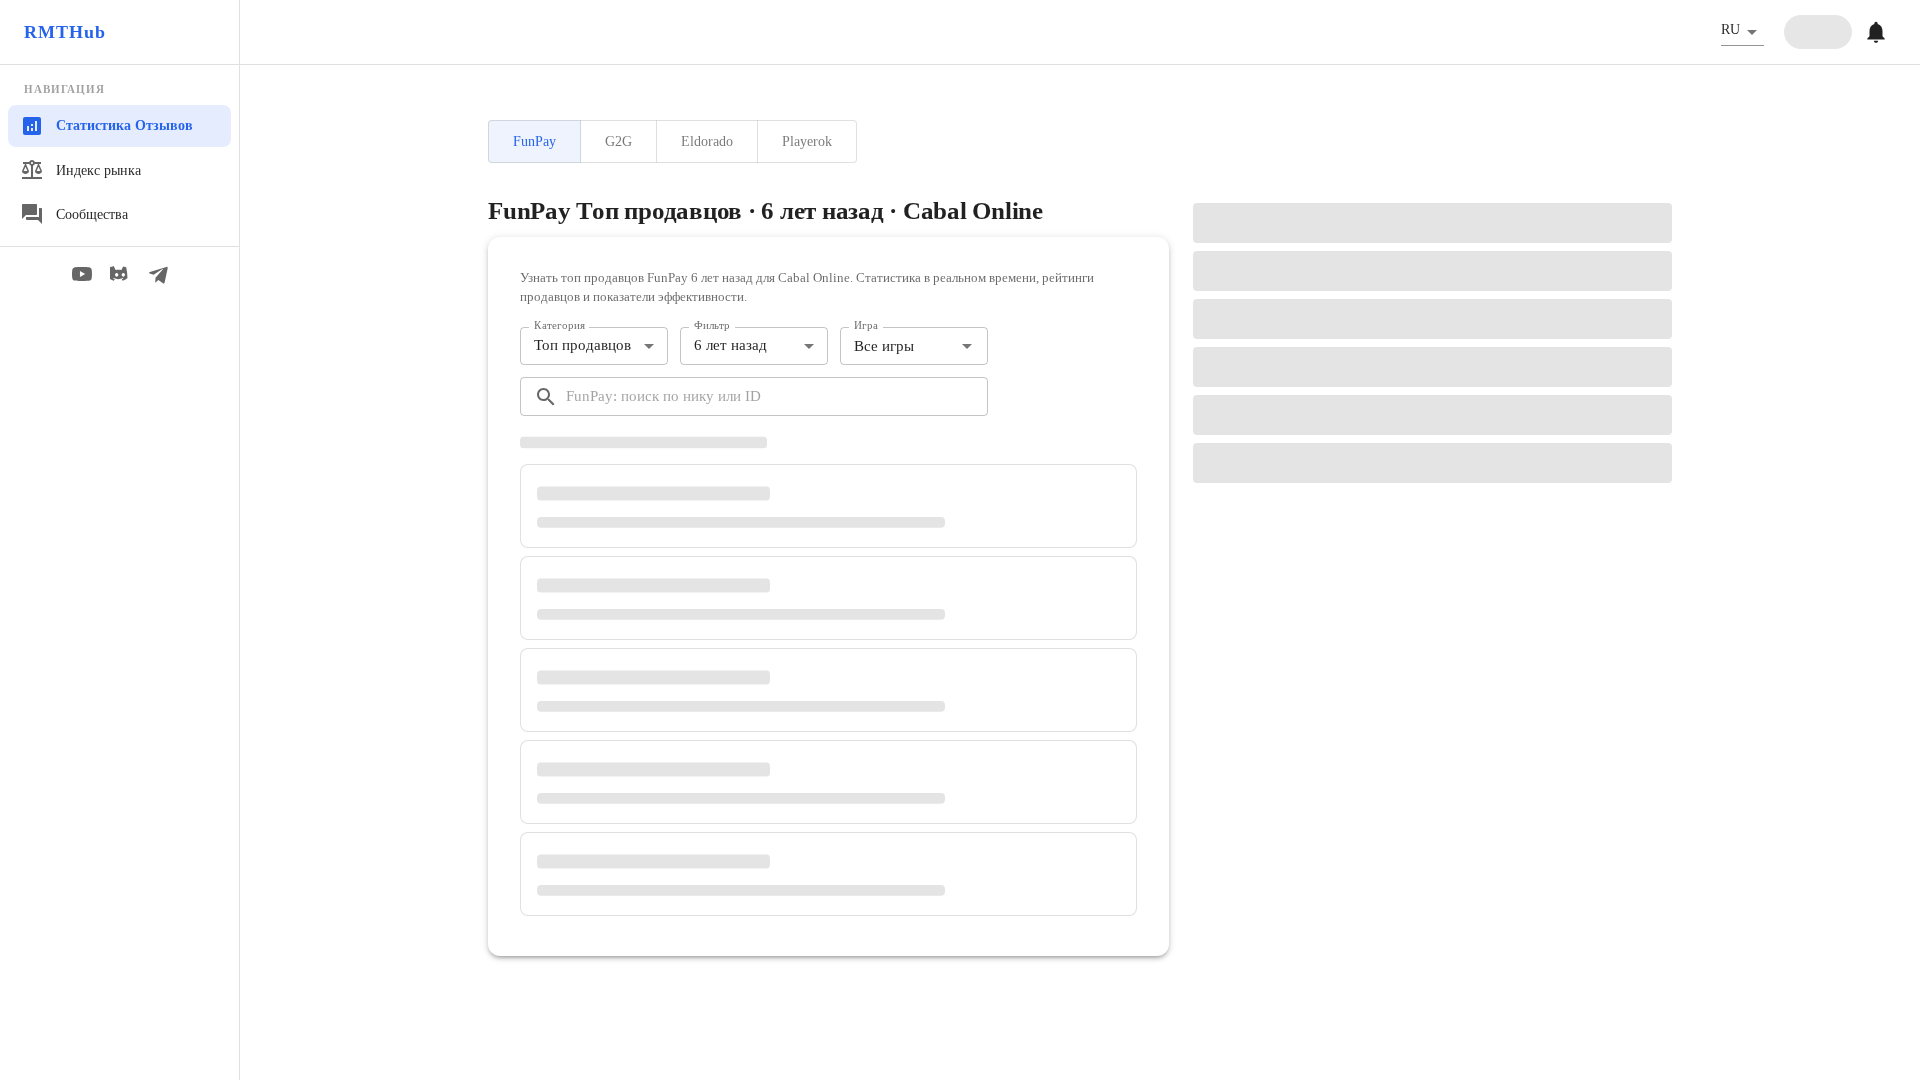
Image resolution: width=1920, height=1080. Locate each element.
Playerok (807, 141)
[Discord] (120, 274)
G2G (618, 141)
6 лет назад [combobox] (730, 345)
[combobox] (897, 346)
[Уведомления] (1876, 32)
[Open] (967, 346)
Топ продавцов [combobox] (582, 345)
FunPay (534, 141)
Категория (559, 325)
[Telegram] (158, 274)
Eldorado (707, 141)
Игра (866, 325)
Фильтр (712, 325)
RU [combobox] (1730, 29)
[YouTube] (82, 274)
